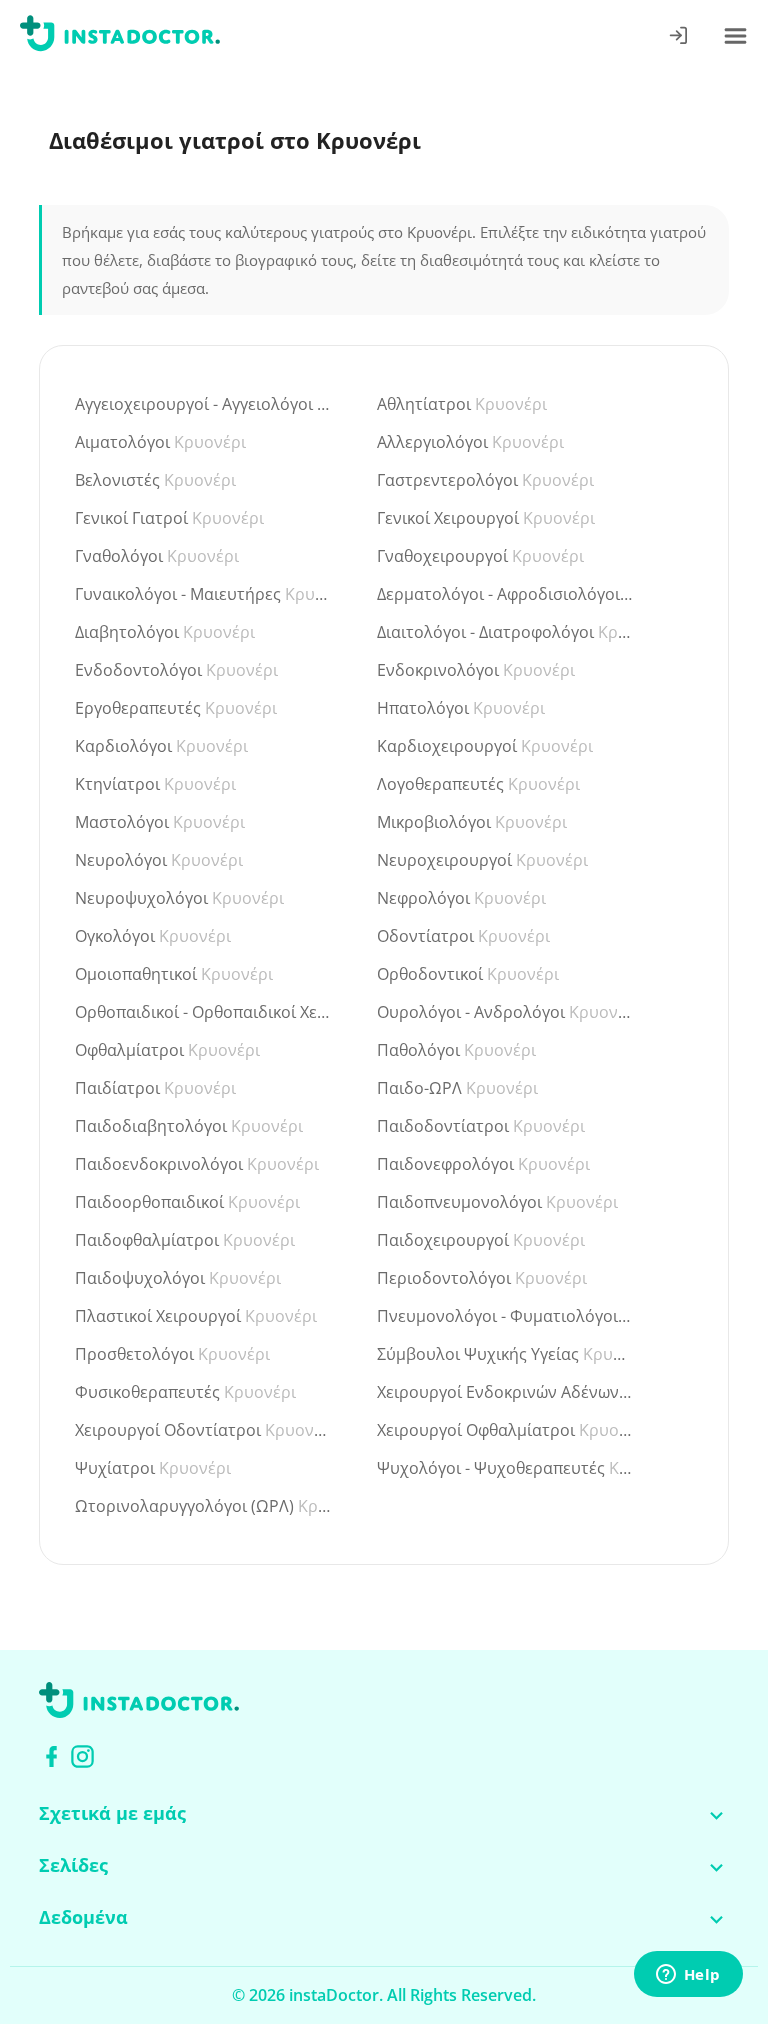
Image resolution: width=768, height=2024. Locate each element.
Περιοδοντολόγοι (482, 1278)
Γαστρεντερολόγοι (485, 480)
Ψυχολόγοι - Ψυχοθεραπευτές (505, 1468)
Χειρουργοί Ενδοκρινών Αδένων (505, 1392)
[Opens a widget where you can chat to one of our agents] (688, 1975)
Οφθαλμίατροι (167, 1050)
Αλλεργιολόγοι (470, 442)
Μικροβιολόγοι (472, 822)
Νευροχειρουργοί (482, 860)
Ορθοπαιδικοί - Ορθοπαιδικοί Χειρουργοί (203, 1012)
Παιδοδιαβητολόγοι (189, 1126)
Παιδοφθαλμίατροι (185, 1240)
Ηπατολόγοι (461, 708)
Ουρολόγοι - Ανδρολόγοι (505, 1012)
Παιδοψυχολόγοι (178, 1278)
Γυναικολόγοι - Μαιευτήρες (203, 594)
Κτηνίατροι (155, 784)
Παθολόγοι (456, 1050)
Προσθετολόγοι (172, 1354)
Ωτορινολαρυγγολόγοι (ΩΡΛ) (203, 1506)
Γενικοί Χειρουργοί (486, 518)
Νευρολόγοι (159, 860)
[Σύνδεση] (679, 37)
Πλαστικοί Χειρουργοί (196, 1316)
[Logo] (120, 37)
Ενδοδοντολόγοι (176, 670)
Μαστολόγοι (160, 822)
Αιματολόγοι (160, 442)
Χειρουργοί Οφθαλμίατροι (505, 1430)
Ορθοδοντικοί (468, 974)
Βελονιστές (155, 480)
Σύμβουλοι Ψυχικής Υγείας (505, 1354)
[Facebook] (51, 1756)
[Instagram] (82, 1756)
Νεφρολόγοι (461, 898)
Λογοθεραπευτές (478, 784)
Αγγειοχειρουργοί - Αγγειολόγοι (203, 404)
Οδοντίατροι (463, 936)
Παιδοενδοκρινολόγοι (197, 1164)
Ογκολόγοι (153, 936)
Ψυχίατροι (153, 1468)
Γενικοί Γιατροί (169, 518)
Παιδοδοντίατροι (481, 1126)
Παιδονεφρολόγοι (483, 1164)
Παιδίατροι (155, 1088)
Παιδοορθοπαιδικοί (187, 1202)
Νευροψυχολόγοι (179, 898)
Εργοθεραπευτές (176, 708)
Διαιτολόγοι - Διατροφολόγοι (505, 632)
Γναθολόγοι (157, 556)
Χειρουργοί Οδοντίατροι (203, 1430)
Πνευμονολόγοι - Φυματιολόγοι (505, 1316)
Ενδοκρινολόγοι (476, 670)
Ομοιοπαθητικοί (174, 974)
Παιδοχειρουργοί (481, 1240)
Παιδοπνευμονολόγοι (497, 1202)
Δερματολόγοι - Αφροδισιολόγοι (505, 594)
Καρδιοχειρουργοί (485, 746)
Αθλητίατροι (462, 404)
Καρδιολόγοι (161, 746)
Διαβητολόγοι (165, 632)
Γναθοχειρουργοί (480, 556)
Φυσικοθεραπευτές (185, 1392)
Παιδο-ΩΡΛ (457, 1088)
